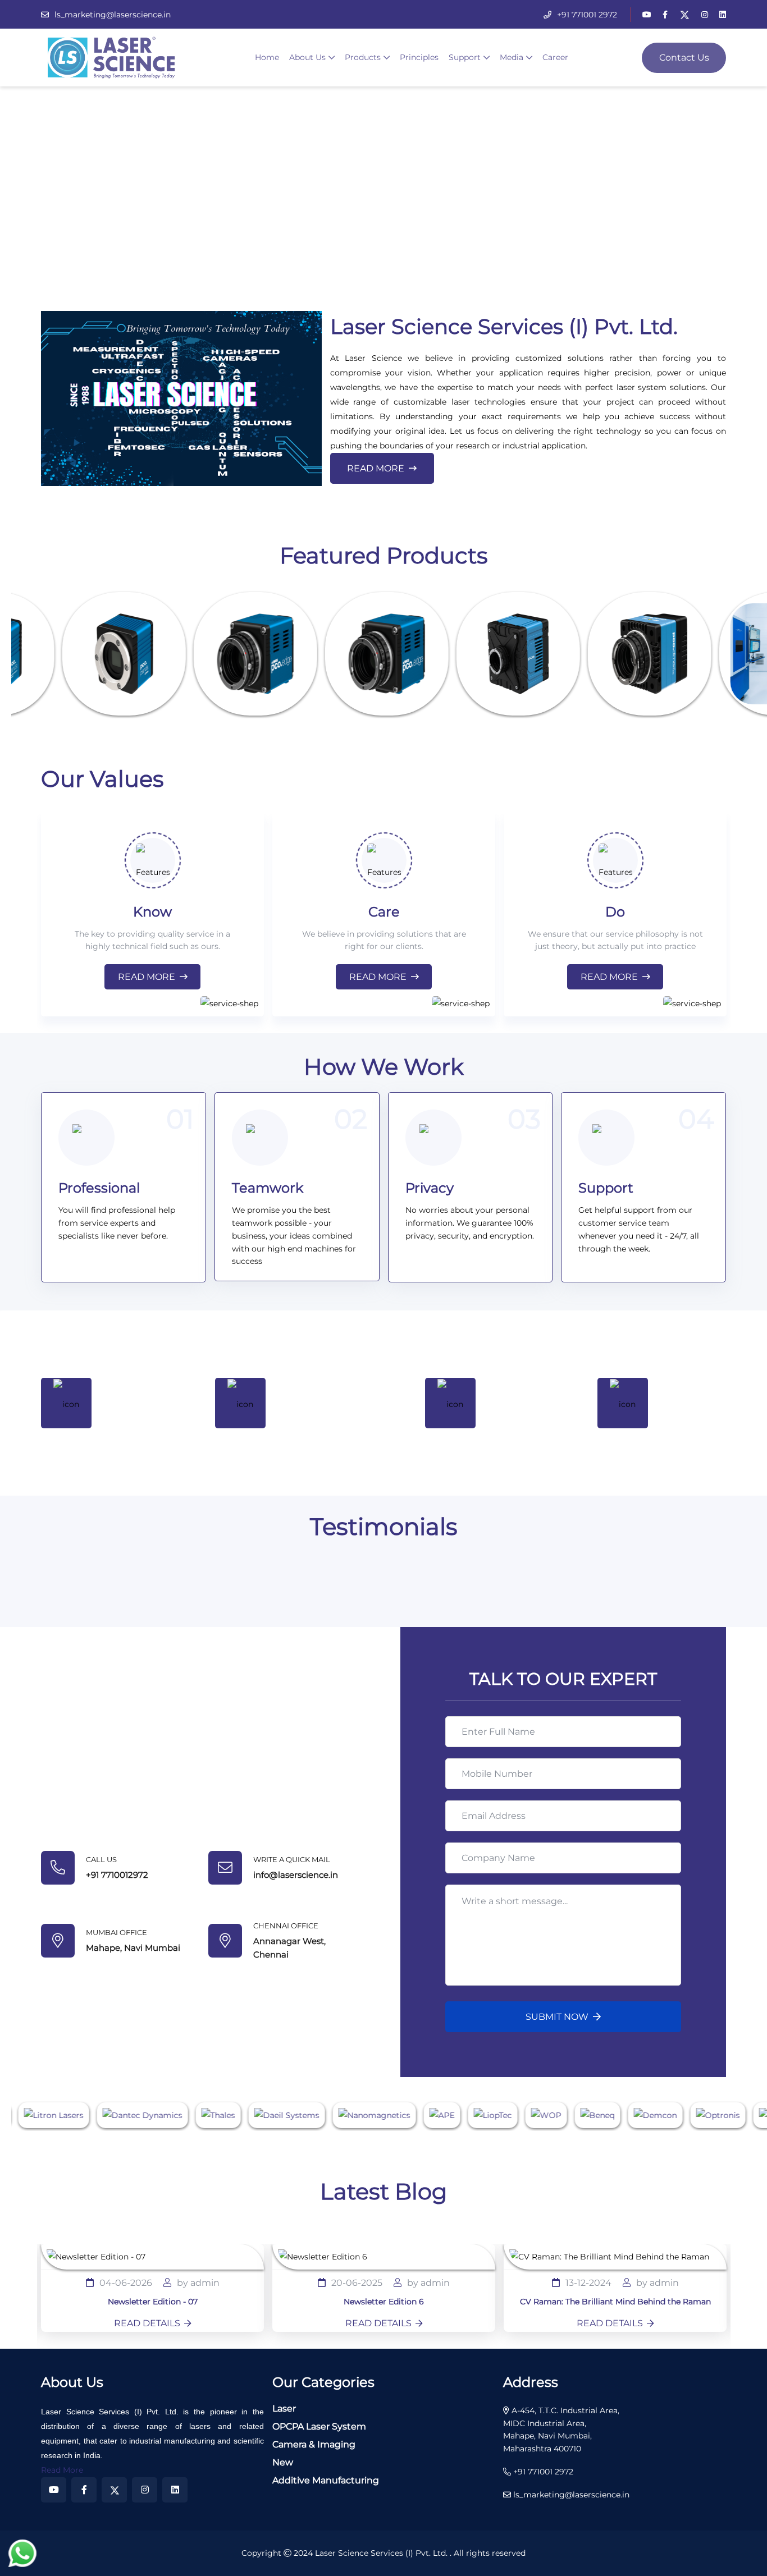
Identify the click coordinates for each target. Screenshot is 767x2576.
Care (384, 912)
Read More (376, 468)
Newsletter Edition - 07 (153, 2302)
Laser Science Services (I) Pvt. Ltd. (382, 2553)
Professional (99, 1188)
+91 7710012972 (117, 1875)
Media (512, 57)
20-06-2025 (357, 2283)
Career (555, 57)
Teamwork (268, 1188)
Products (363, 57)
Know (152, 912)
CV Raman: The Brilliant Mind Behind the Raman (615, 2302)
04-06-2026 (126, 2283)
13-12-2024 (588, 2283)
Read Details (147, 2324)
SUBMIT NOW (557, 2017)
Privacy (430, 1188)
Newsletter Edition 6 (384, 2302)
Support (465, 57)
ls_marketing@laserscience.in (113, 15)
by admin (198, 2283)
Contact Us (684, 58)
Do (615, 912)
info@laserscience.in (296, 1875)
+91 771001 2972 (587, 15)
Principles (419, 57)
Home (267, 57)
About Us (307, 57)
